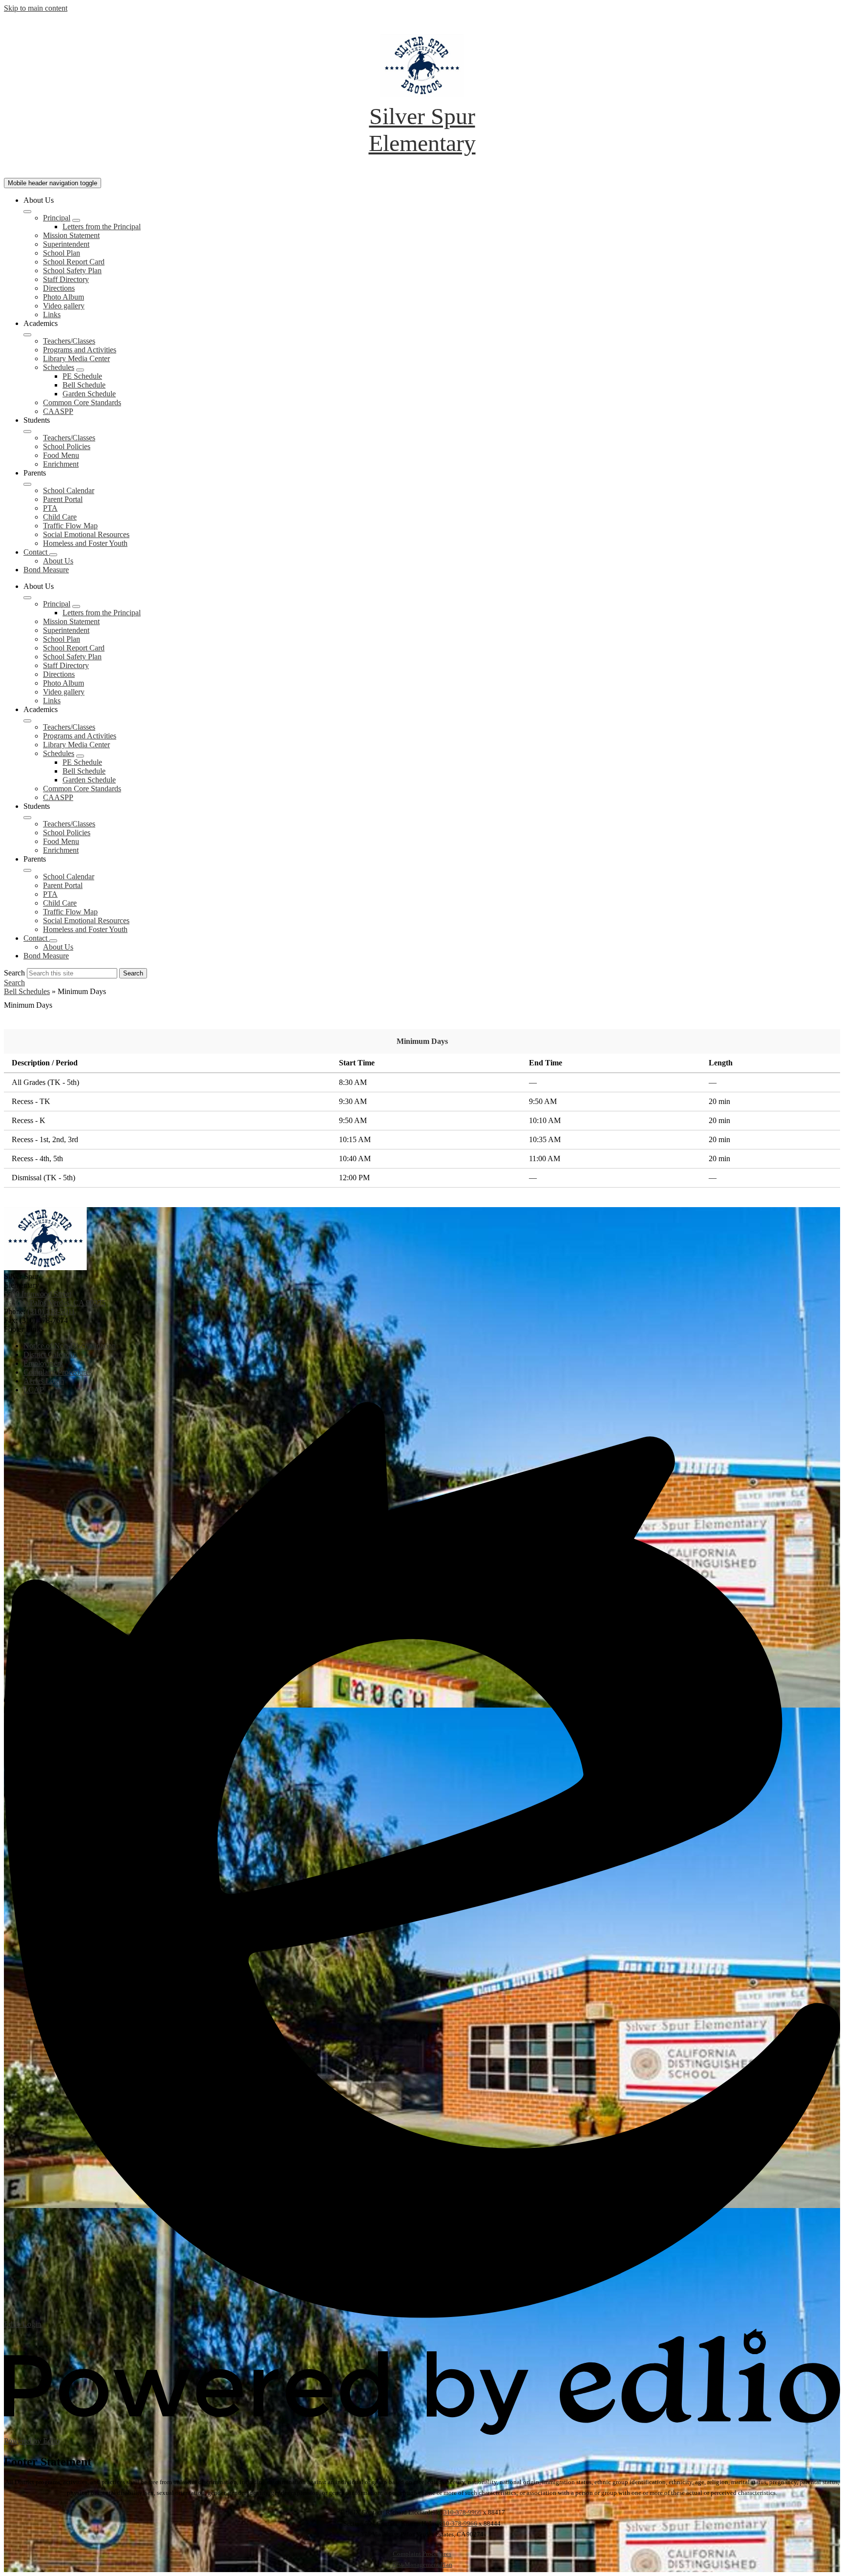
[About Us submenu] (27, 212)
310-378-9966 (463, 2512)
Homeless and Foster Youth (85, 543)
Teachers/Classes (69, 341)
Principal (57, 218)
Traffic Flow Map (70, 526)
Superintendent (66, 244)
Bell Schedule (84, 385)
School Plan (62, 253)
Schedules (59, 367)
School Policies (67, 446)
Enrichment (61, 464)
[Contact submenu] (53, 555)
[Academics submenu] (27, 335)
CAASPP (58, 411)
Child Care (60, 517)
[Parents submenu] (27, 484)
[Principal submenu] (76, 220)
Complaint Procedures (422, 2554)
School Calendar (69, 490)
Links (52, 314)
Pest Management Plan (422, 2565)
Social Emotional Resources (86, 534)
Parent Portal (63, 499)
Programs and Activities (80, 350)
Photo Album (63, 297)
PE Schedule (82, 376)
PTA (50, 508)
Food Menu (61, 455)
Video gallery (64, 306)
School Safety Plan (72, 271)
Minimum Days (422, 1041)
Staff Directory (66, 279)
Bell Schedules (27, 991)
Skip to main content (36, 8)
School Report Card (74, 262)
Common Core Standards (82, 402)
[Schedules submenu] (80, 370)
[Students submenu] (27, 432)
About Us (58, 561)
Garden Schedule (89, 394)
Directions (59, 288)
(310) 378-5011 (51, 1311)
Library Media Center (76, 358)
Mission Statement (71, 235)
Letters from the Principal (102, 227)
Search (14, 973)
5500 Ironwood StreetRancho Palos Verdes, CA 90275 (55, 1298)
